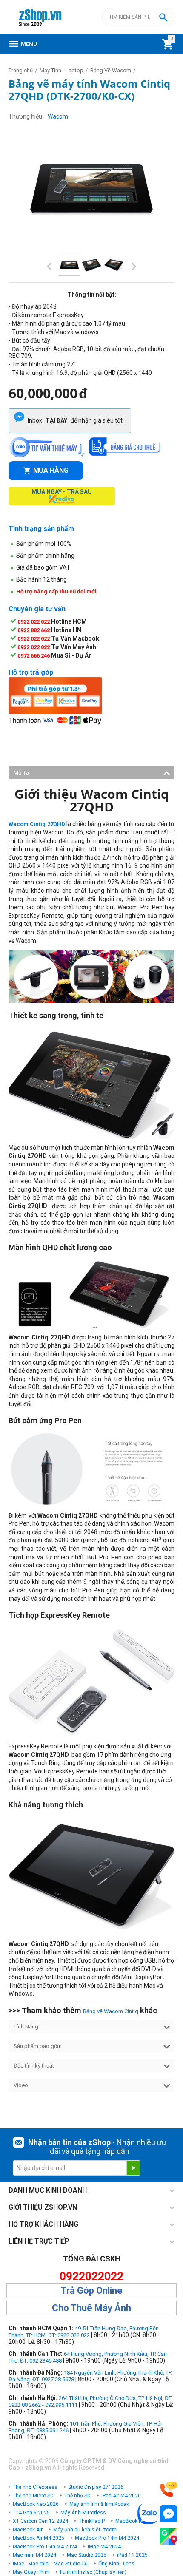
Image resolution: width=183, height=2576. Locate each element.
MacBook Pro (131, 2521)
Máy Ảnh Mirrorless (83, 2513)
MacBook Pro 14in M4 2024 (107, 2538)
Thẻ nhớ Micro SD (33, 2496)
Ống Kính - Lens (116, 2564)
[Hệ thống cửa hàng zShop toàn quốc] (169, 2537)
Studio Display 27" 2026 (96, 2487)
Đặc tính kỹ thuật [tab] (34, 2066)
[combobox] (138, 17)
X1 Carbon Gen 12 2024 (40, 2521)
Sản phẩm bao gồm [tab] (38, 2046)
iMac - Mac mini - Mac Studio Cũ (50, 2564)
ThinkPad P (92, 2521)
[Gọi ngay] (169, 2489)
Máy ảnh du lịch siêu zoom (85, 2530)
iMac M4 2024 (104, 2547)
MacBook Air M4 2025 (39, 2538)
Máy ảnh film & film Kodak (99, 2504)
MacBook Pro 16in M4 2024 (45, 2547)
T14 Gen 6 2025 (31, 2513)
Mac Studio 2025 (87, 2555)
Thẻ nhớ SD (77, 2496)
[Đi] (133, 2168)
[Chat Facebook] (169, 2514)
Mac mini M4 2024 (34, 2555)
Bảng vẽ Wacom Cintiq (111, 2011)
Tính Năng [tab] (26, 2027)
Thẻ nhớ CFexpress (35, 2487)
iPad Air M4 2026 (121, 2496)
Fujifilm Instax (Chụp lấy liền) (93, 2572)
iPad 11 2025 (132, 2555)
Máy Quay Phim (31, 2572)
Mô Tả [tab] (21, 773)
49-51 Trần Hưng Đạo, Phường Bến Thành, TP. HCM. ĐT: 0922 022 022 (84, 2332)
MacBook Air (28, 2530)
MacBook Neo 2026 (36, 2504)
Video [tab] (21, 2085)
